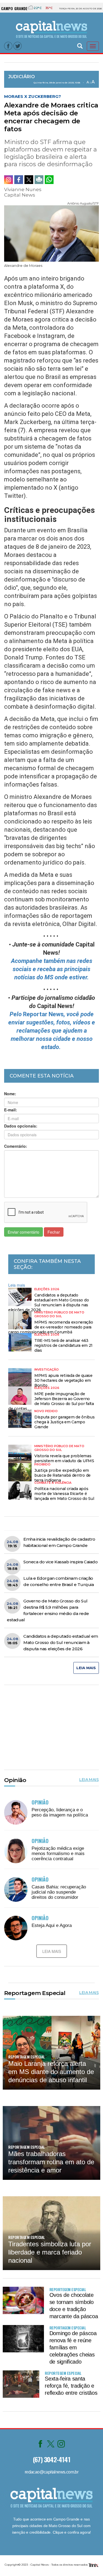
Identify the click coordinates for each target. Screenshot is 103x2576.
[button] (80, 45)
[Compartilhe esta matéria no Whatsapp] (49, 180)
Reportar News (43, 1014)
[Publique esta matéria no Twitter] (29, 180)
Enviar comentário (23, 1232)
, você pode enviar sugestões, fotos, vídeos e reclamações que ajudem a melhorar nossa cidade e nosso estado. (52, 1031)
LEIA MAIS (86, 1668)
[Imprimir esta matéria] (39, 180)
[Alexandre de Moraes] (51, 232)
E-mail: (11, 1110)
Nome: (10, 1094)
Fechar (54, 1232)
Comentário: (16, 1146)
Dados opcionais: (21, 1126)
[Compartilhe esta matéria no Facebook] (19, 180)
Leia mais (17, 1285)
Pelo (16, 1014)
